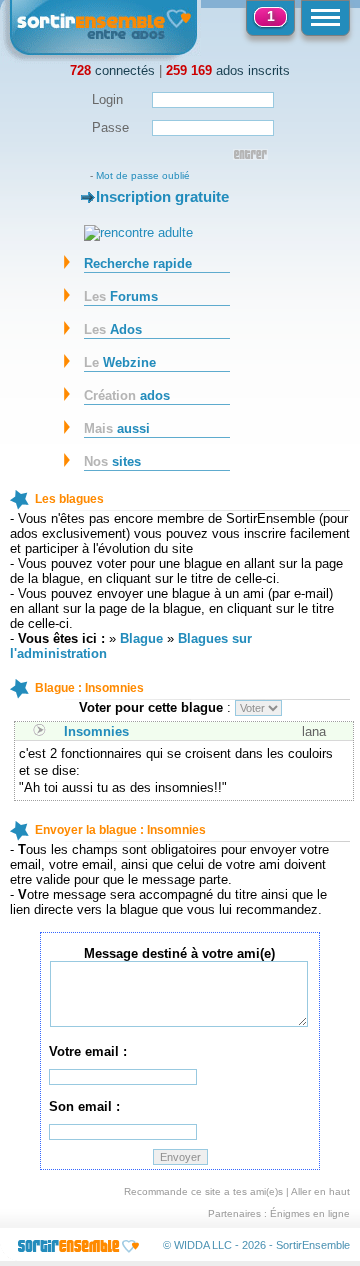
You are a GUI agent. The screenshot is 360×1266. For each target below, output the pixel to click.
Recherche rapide (138, 263)
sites (112, 461)
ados (127, 395)
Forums (121, 296)
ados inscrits (228, 70)
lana (314, 731)
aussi (117, 428)
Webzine (120, 362)
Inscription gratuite (162, 196)
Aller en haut (320, 1191)
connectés (112, 70)
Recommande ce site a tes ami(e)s (203, 1191)
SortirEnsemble (313, 1245)
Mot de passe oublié (143, 175)
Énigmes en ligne (310, 1213)
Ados (113, 329)
